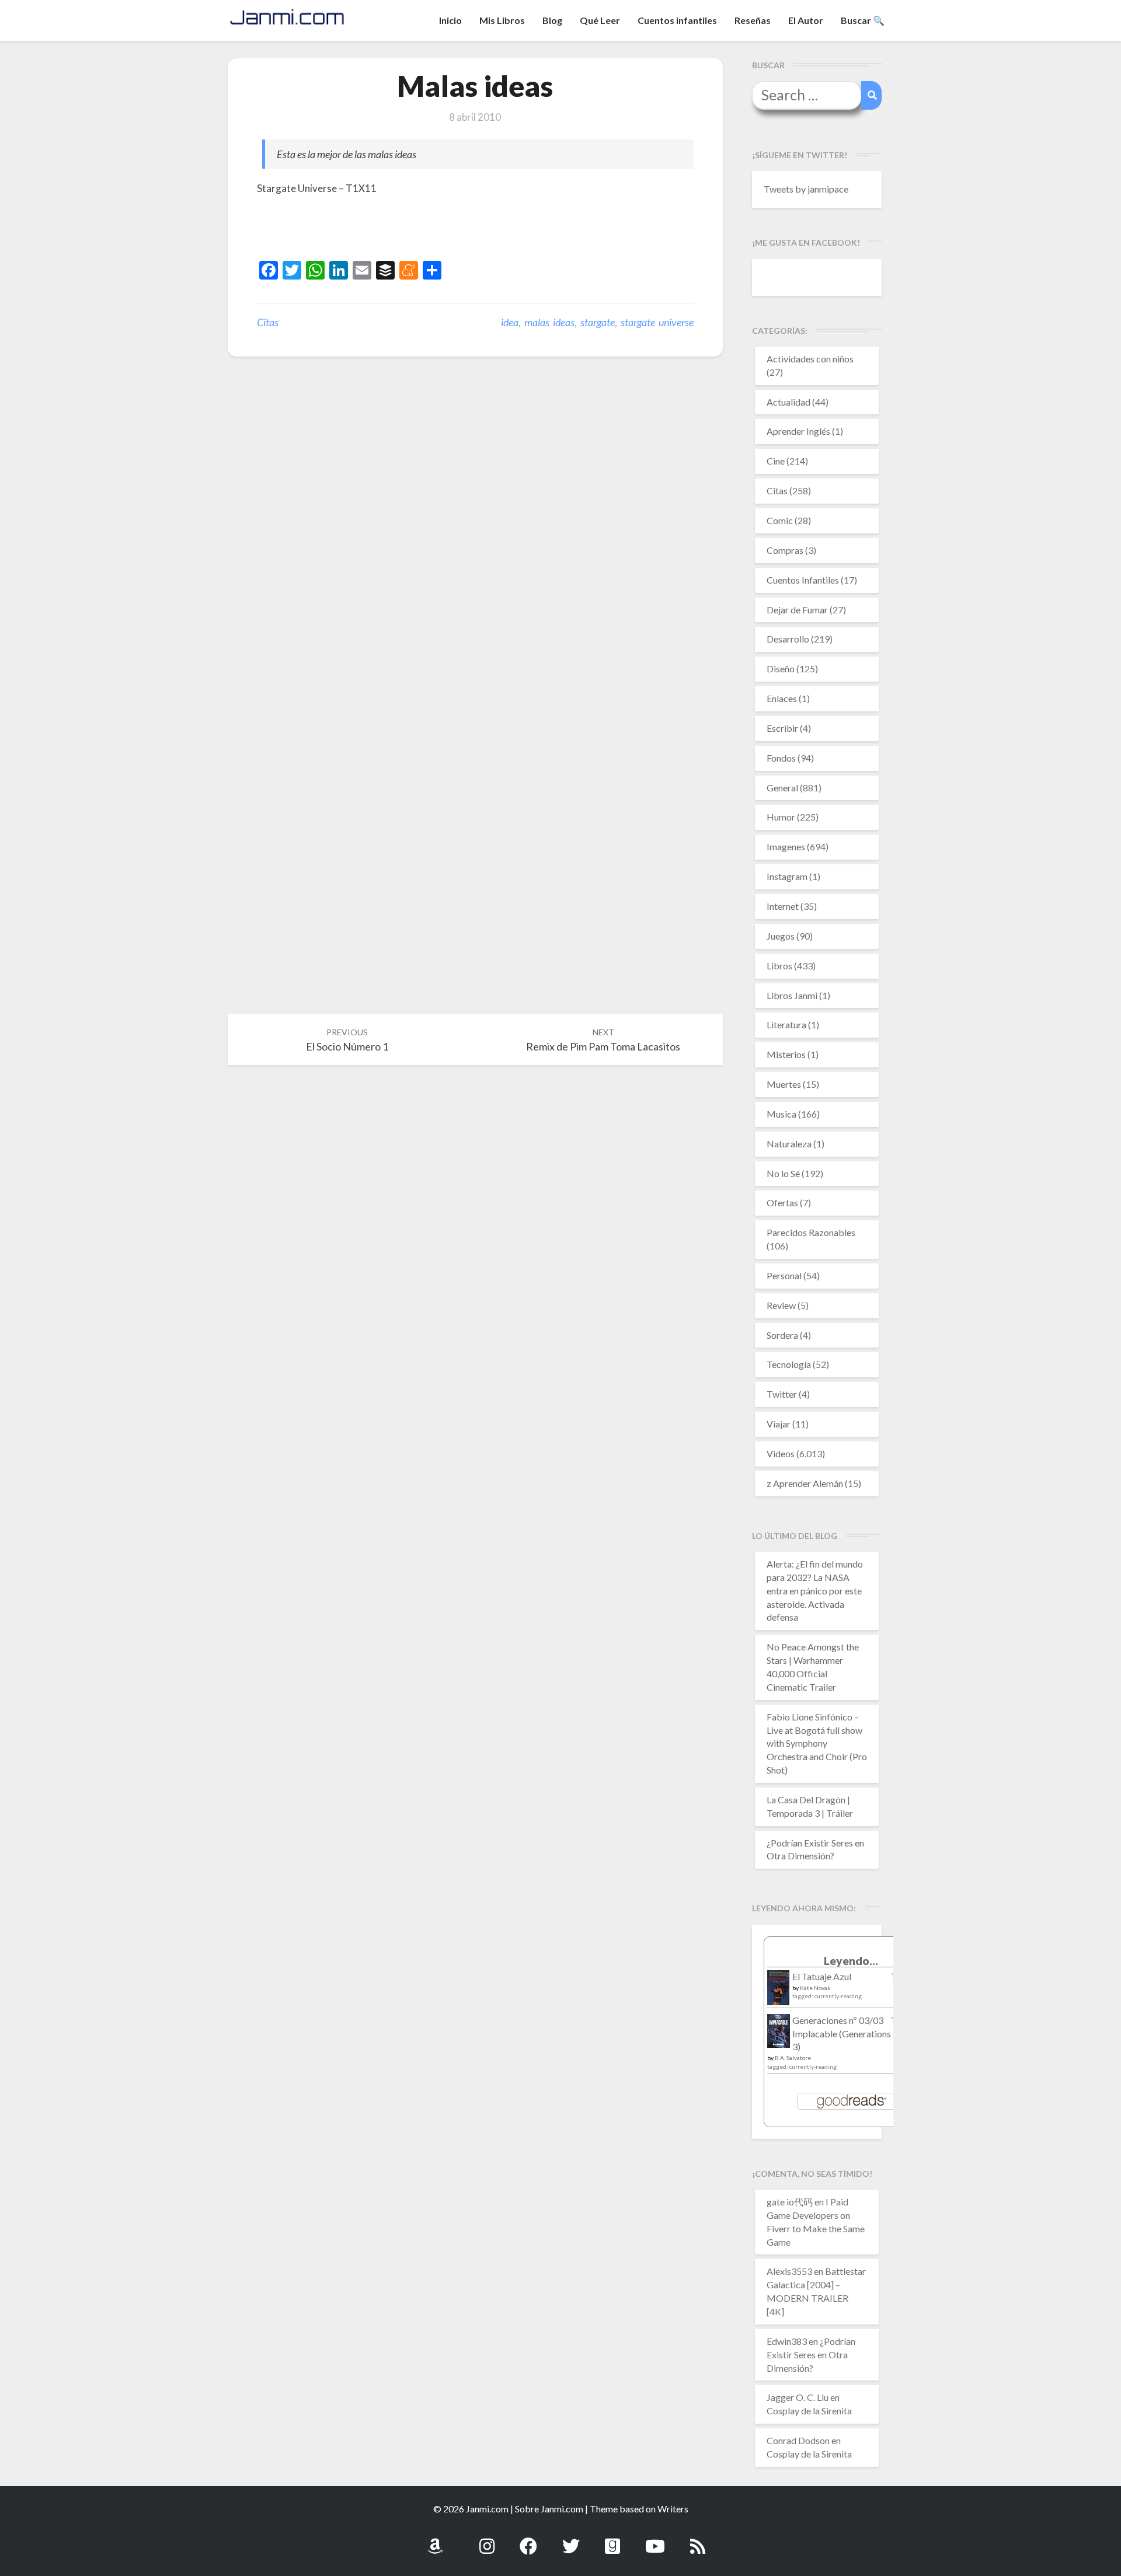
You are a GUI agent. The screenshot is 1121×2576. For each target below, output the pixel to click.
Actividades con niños (810, 359)
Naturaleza (789, 1144)
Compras (785, 550)
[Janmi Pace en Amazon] (435, 2540)
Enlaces (782, 698)
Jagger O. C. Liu (798, 2397)
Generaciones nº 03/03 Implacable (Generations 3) (842, 2034)
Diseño (781, 669)
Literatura (786, 1025)
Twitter (782, 1394)
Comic (780, 520)
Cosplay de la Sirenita (809, 2411)
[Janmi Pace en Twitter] (571, 2540)
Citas (268, 322)
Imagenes (786, 847)
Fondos (781, 758)
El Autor (806, 20)
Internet (783, 906)
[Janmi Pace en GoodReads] (612, 2540)
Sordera (782, 1335)
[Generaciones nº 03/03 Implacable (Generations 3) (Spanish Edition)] (779, 2034)
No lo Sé (783, 1173)
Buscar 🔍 (863, 20)
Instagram (787, 876)
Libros (779, 966)
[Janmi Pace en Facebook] (528, 2540)
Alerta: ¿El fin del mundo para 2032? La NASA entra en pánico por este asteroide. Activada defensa (815, 1590)
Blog (552, 20)
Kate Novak (815, 1988)
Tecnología (789, 1364)
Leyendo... (851, 1961)
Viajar (779, 1424)
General (782, 788)
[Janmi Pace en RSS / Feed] (698, 2540)
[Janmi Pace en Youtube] (655, 2540)
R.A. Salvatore (793, 2058)
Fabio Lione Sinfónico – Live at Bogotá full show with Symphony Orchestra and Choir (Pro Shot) (817, 1743)
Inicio (450, 20)
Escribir (782, 728)
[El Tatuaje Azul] (779, 1993)
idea (510, 322)
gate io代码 (790, 2202)
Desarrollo (788, 639)
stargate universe (657, 322)
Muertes (784, 1084)
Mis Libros (502, 20)
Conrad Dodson (798, 2440)
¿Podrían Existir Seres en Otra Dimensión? (811, 2355)
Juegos (781, 936)
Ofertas (782, 1203)
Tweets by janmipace (806, 189)
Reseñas (753, 20)
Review (781, 1305)
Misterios (786, 1054)
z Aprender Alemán (805, 1483)
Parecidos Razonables (811, 1232)
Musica (781, 1114)
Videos (781, 1453)
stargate (598, 322)
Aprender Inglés (798, 431)
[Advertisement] (394, 230)
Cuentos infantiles (677, 20)
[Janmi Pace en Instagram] (487, 2540)
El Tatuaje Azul (822, 1976)
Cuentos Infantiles (803, 580)
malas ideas (549, 322)
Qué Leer (600, 20)
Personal (784, 1275)
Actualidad (788, 402)
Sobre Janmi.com (549, 2509)
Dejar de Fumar (797, 610)
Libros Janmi (792, 995)
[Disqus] (475, 546)
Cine (776, 461)
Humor (781, 817)
